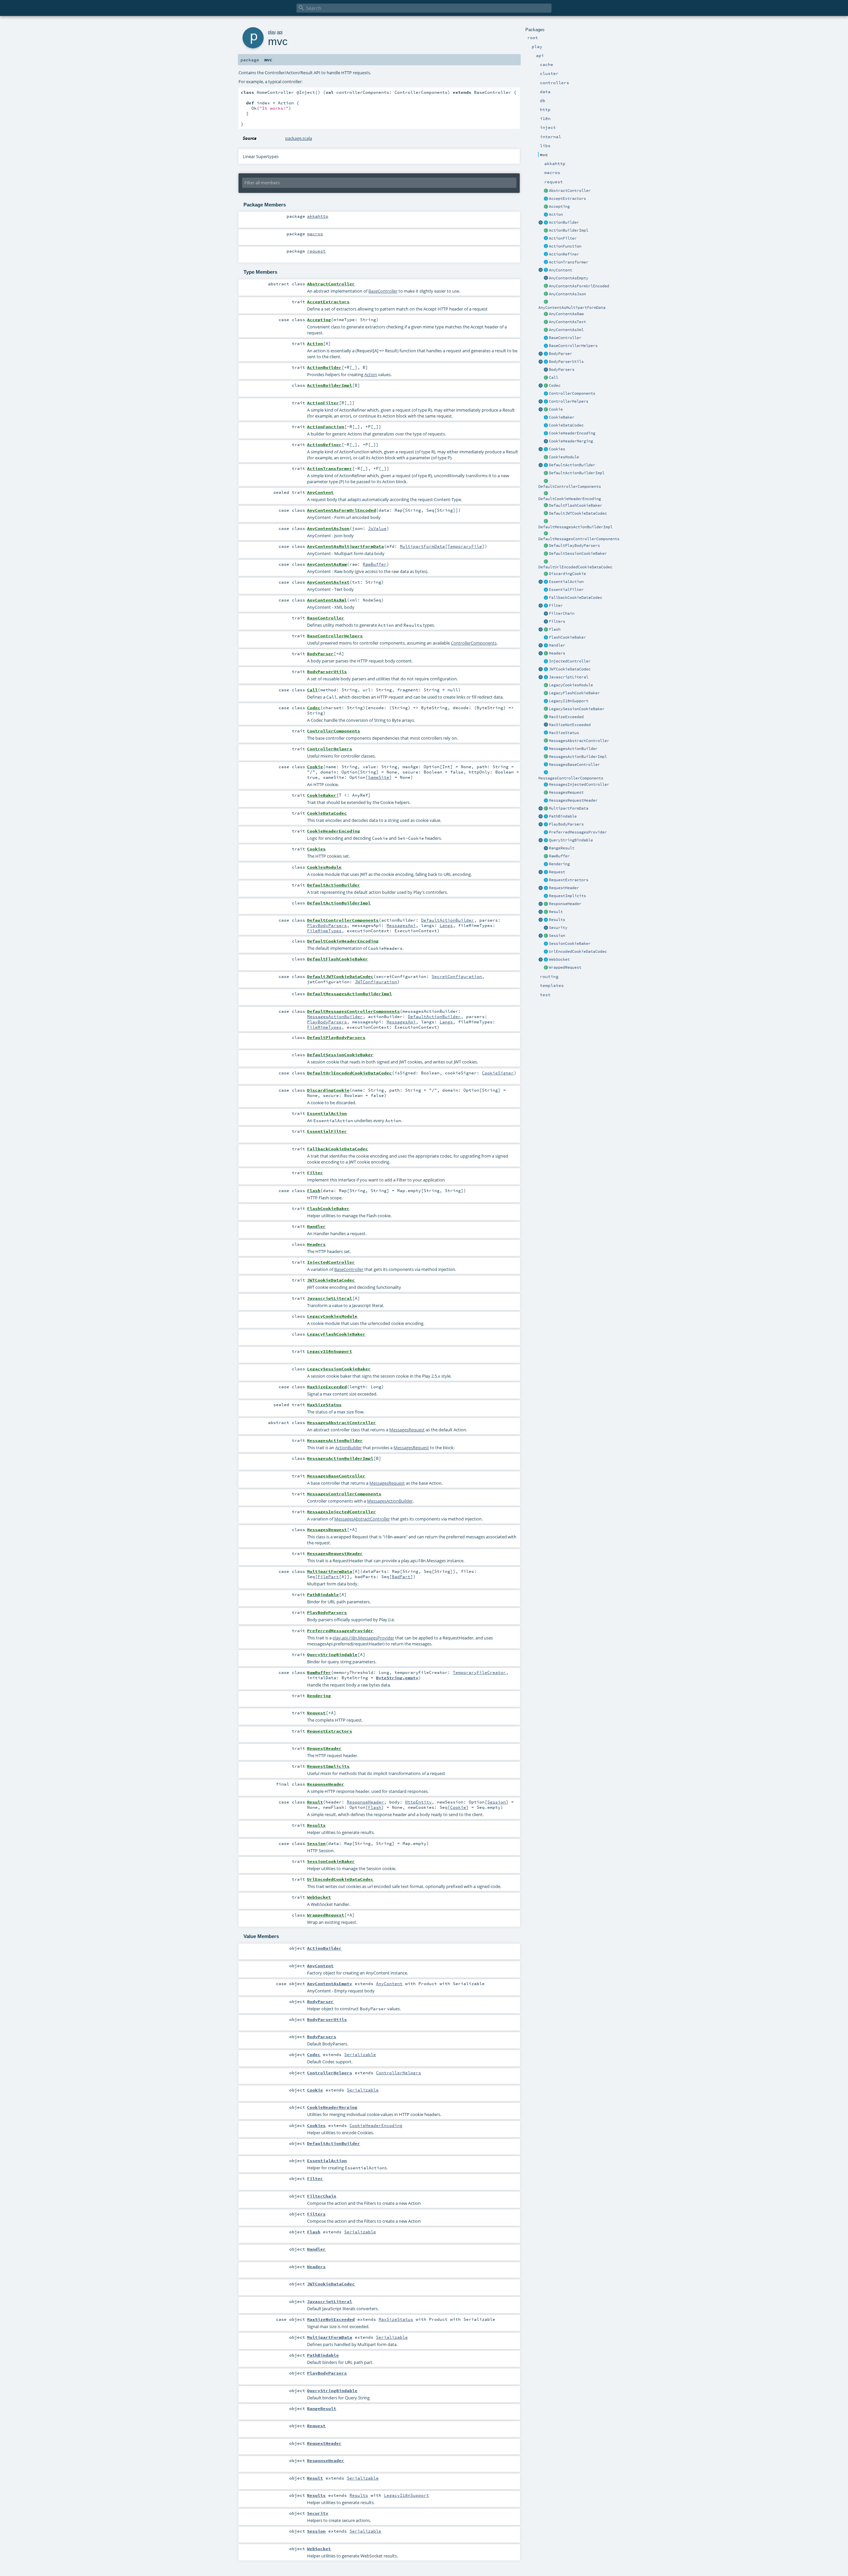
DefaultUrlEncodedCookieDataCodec (575, 567)
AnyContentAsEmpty (569, 278)
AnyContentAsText (567, 322)
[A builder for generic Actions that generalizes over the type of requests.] (546, 247)
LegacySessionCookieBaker (577, 709)
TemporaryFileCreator (479, 1672)
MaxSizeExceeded (566, 717)
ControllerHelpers (569, 401)
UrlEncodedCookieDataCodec (578, 951)
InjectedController (570, 661)
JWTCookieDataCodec (570, 669)
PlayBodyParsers (566, 824)
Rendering (559, 864)
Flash (555, 629)
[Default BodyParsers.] (546, 370)
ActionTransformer (569, 262)
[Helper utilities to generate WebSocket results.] (541, 960)
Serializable (360, 2054)
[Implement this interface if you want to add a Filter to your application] (546, 606)
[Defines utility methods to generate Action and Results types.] (546, 338)
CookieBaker (562, 417)
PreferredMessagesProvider (578, 832)
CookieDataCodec (566, 425)
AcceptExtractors (567, 199)
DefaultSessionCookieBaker (578, 553)
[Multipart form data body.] (546, 809)
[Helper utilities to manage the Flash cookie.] (546, 638)
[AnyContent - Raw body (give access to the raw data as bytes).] (546, 314)
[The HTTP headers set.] (546, 654)
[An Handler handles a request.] (546, 646)
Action (556, 214)
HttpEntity (418, 1802)
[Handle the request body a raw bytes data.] (546, 856)
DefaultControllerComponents (570, 487)
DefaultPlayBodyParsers (574, 545)
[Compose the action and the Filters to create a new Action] (546, 614)
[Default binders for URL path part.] (541, 817)
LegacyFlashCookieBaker (574, 693)
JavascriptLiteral (569, 677)
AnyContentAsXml (566, 330)
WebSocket (559, 959)
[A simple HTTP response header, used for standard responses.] (546, 904)
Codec (555, 385)
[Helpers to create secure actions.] (546, 928)
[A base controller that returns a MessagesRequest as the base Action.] (546, 765)
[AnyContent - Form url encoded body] (546, 286)
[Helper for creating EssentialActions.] (541, 582)
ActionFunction (565, 246)
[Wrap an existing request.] (546, 968)
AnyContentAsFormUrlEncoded (579, 286)
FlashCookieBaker (567, 637)
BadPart (401, 1576)
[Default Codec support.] (541, 386)
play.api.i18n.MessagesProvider (363, 1638)
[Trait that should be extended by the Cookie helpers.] (546, 418)
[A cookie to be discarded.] (546, 574)
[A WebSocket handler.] (546, 960)
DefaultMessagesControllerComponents (579, 539)
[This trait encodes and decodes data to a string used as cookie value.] (546, 426)
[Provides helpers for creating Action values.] (546, 223)
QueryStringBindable (571, 840)
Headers (557, 653)
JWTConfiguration (376, 982)
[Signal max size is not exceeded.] (546, 725)
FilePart (328, 1576)
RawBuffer (559, 856)
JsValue (377, 528)
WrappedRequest (565, 967)
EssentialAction (566, 582)
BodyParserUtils (566, 362)
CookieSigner (498, 1073)
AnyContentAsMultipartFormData (572, 308)
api (280, 32)
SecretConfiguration (457, 976)
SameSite (379, 777)
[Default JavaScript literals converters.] (541, 677)
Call (554, 377)
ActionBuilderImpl (569, 230)
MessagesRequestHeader (573, 800)
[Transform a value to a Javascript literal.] (546, 677)
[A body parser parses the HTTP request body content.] (546, 354)
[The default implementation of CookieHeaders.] (546, 493)
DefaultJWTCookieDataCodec (578, 513)
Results (557, 920)
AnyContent (560, 270)
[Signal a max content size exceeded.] (546, 717)
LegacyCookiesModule (571, 685)
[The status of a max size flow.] (546, 733)
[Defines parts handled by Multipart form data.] (541, 809)
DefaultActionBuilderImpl (577, 473)
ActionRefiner (564, 254)
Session (557, 936)
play (272, 32)
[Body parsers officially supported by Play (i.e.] (546, 825)
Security (558, 928)
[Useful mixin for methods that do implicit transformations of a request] (546, 896)
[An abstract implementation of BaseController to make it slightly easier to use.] (546, 191)
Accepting (559, 206)
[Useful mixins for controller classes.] (546, 402)
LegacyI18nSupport (569, 701)
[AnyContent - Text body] (546, 322)
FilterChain (562, 613)
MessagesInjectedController (579, 784)
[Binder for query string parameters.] (546, 840)
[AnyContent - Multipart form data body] (546, 302)
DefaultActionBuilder (572, 465)
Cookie (556, 409)
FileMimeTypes (324, 931)
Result (556, 912)
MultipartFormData (569, 808)
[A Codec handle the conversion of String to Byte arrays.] (546, 386)
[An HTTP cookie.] (546, 410)
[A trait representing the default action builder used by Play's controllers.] (546, 465)
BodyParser (560, 354)
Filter (556, 605)
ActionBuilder (564, 222)
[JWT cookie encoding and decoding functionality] (546, 669)
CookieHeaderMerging (571, 441)
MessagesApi (401, 925)
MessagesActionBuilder (573, 749)
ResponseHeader (565, 904)
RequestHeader (564, 888)
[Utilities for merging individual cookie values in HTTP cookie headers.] (546, 441)
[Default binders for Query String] (541, 840)
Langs (446, 925)
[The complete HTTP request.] (546, 872)
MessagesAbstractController (579, 741)
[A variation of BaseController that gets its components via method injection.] (546, 661)
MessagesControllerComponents (571, 778)
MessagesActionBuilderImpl (578, 757)
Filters (557, 621)
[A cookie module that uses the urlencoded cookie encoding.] (546, 685)
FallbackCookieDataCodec (576, 598)
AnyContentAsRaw (566, 314)
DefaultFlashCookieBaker (576, 505)
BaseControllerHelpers (573, 346)
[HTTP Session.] (546, 936)
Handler (557, 645)
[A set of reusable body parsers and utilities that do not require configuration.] (546, 362)
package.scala (299, 138)
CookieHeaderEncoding (572, 433)
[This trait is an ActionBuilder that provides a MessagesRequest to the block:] (546, 749)
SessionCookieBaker (570, 944)
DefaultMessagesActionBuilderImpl (575, 527)
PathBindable (563, 816)
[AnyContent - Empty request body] (546, 278)
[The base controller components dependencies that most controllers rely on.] (546, 394)
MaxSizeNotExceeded (570, 725)
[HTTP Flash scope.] (546, 630)
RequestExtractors (569, 880)
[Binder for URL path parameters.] (546, 817)
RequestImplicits (567, 896)
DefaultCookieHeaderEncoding (570, 499)
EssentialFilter (566, 590)
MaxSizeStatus (564, 733)
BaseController (565, 338)
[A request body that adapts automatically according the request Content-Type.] (546, 270)
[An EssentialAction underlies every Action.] (546, 582)
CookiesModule (564, 457)
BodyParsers (562, 370)
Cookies (557, 449)
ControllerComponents (572, 393)
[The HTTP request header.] (546, 888)
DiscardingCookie (567, 574)
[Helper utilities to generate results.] (541, 920)
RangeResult (562, 848)
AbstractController (570, 191)
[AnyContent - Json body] (546, 294)
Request (557, 872)
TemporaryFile (465, 546)
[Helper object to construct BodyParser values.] (541, 354)
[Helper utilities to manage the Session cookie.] (546, 944)
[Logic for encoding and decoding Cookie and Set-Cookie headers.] (546, 433)
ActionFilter (563, 238)
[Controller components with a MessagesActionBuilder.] (546, 773)
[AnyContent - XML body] (546, 330)
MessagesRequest (566, 792)
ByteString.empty (397, 1678)
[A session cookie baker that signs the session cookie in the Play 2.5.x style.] (546, 709)
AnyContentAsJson (567, 294)
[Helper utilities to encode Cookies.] (541, 449)
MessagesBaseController (574, 765)
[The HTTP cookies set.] (546, 449)
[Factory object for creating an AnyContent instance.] (541, 270)
